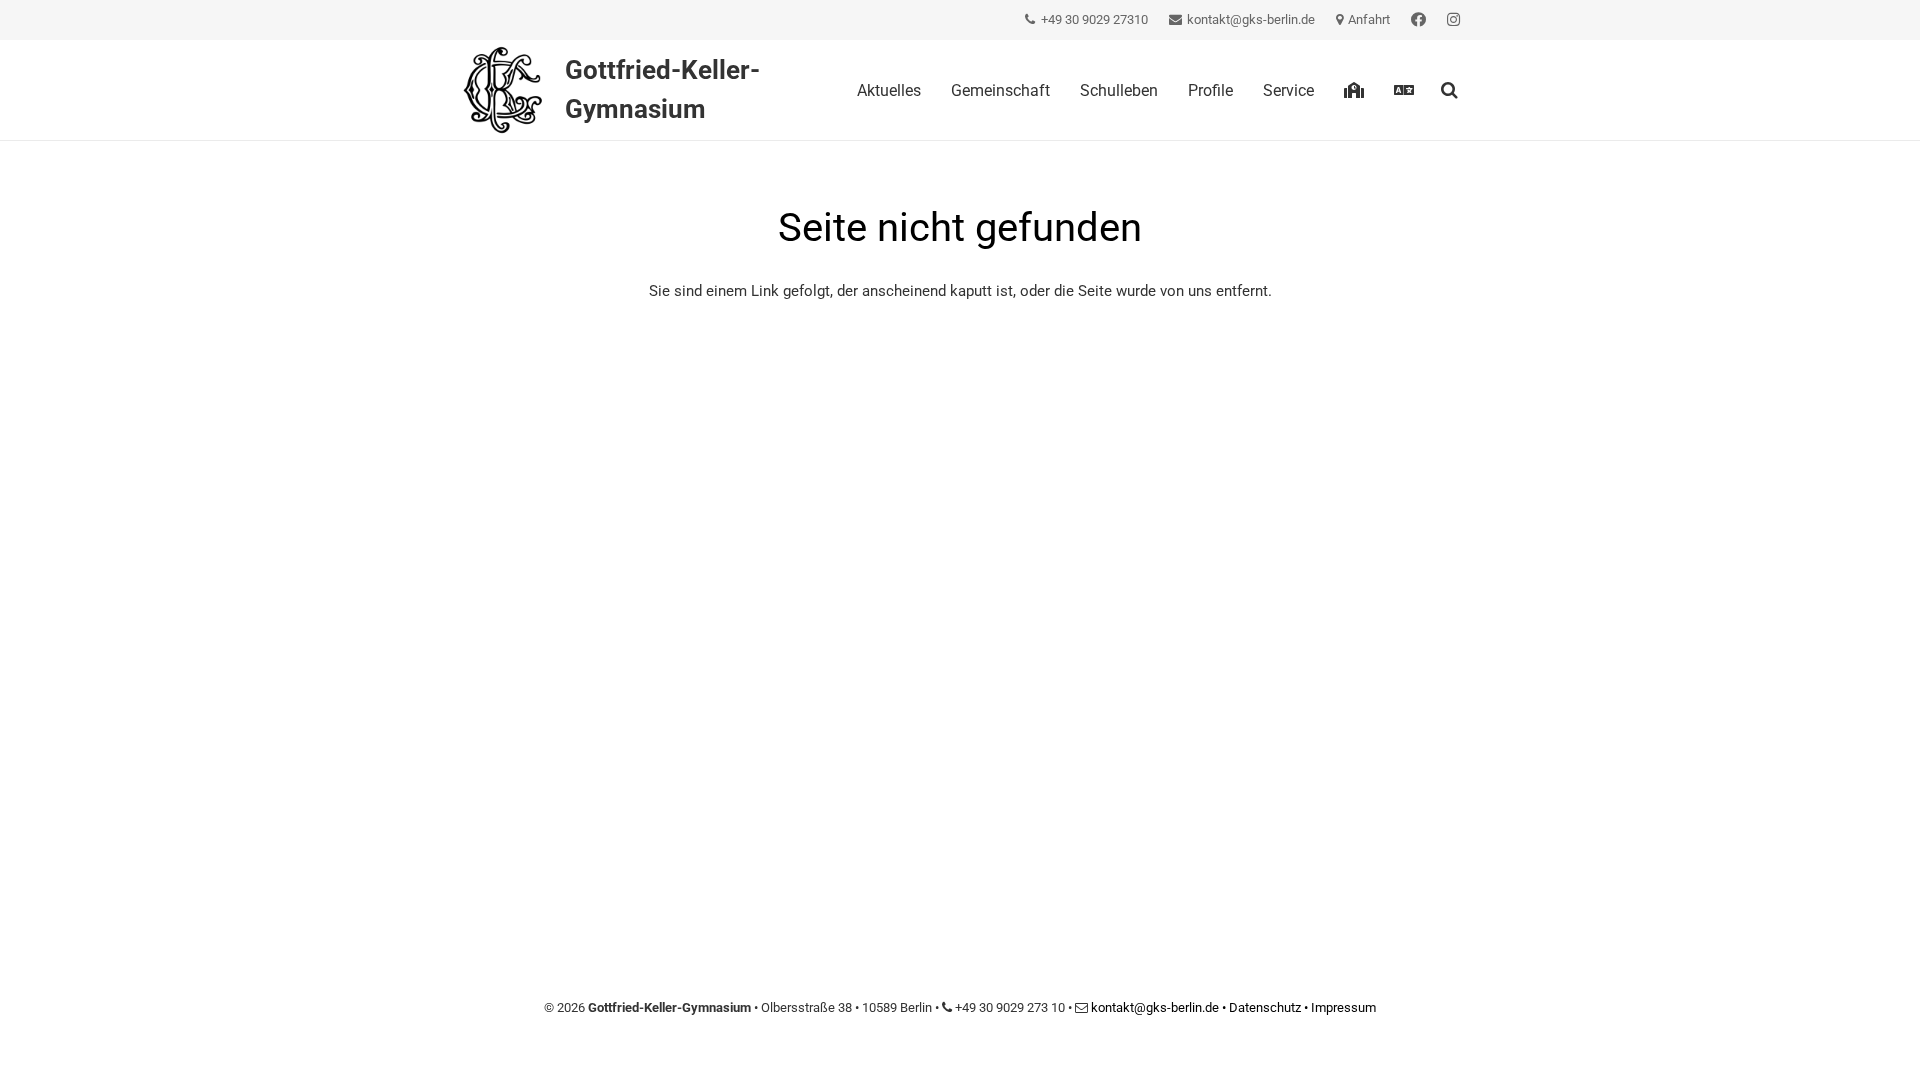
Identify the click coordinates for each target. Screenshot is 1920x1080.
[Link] (1418, 20)
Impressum (1343, 1007)
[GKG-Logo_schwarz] (502, 90)
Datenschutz (1265, 1007)
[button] (1449, 90)
